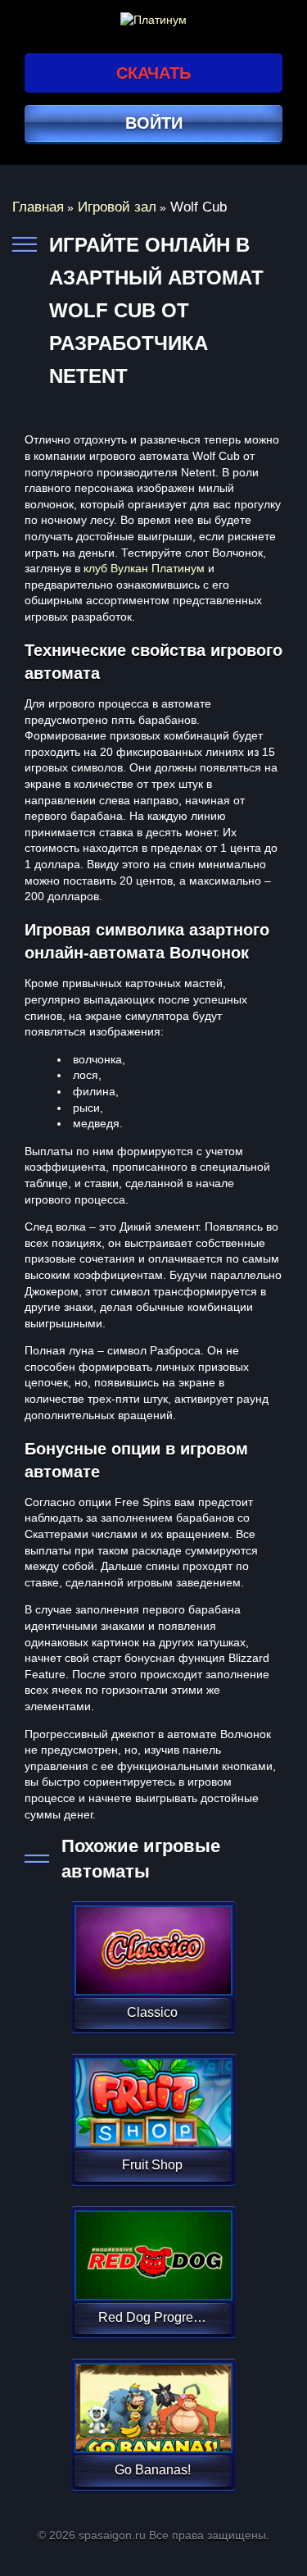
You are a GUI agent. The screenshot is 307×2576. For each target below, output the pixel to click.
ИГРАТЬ (152, 1940)
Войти (154, 123)
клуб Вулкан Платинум (144, 568)
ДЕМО (152, 1970)
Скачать (153, 73)
